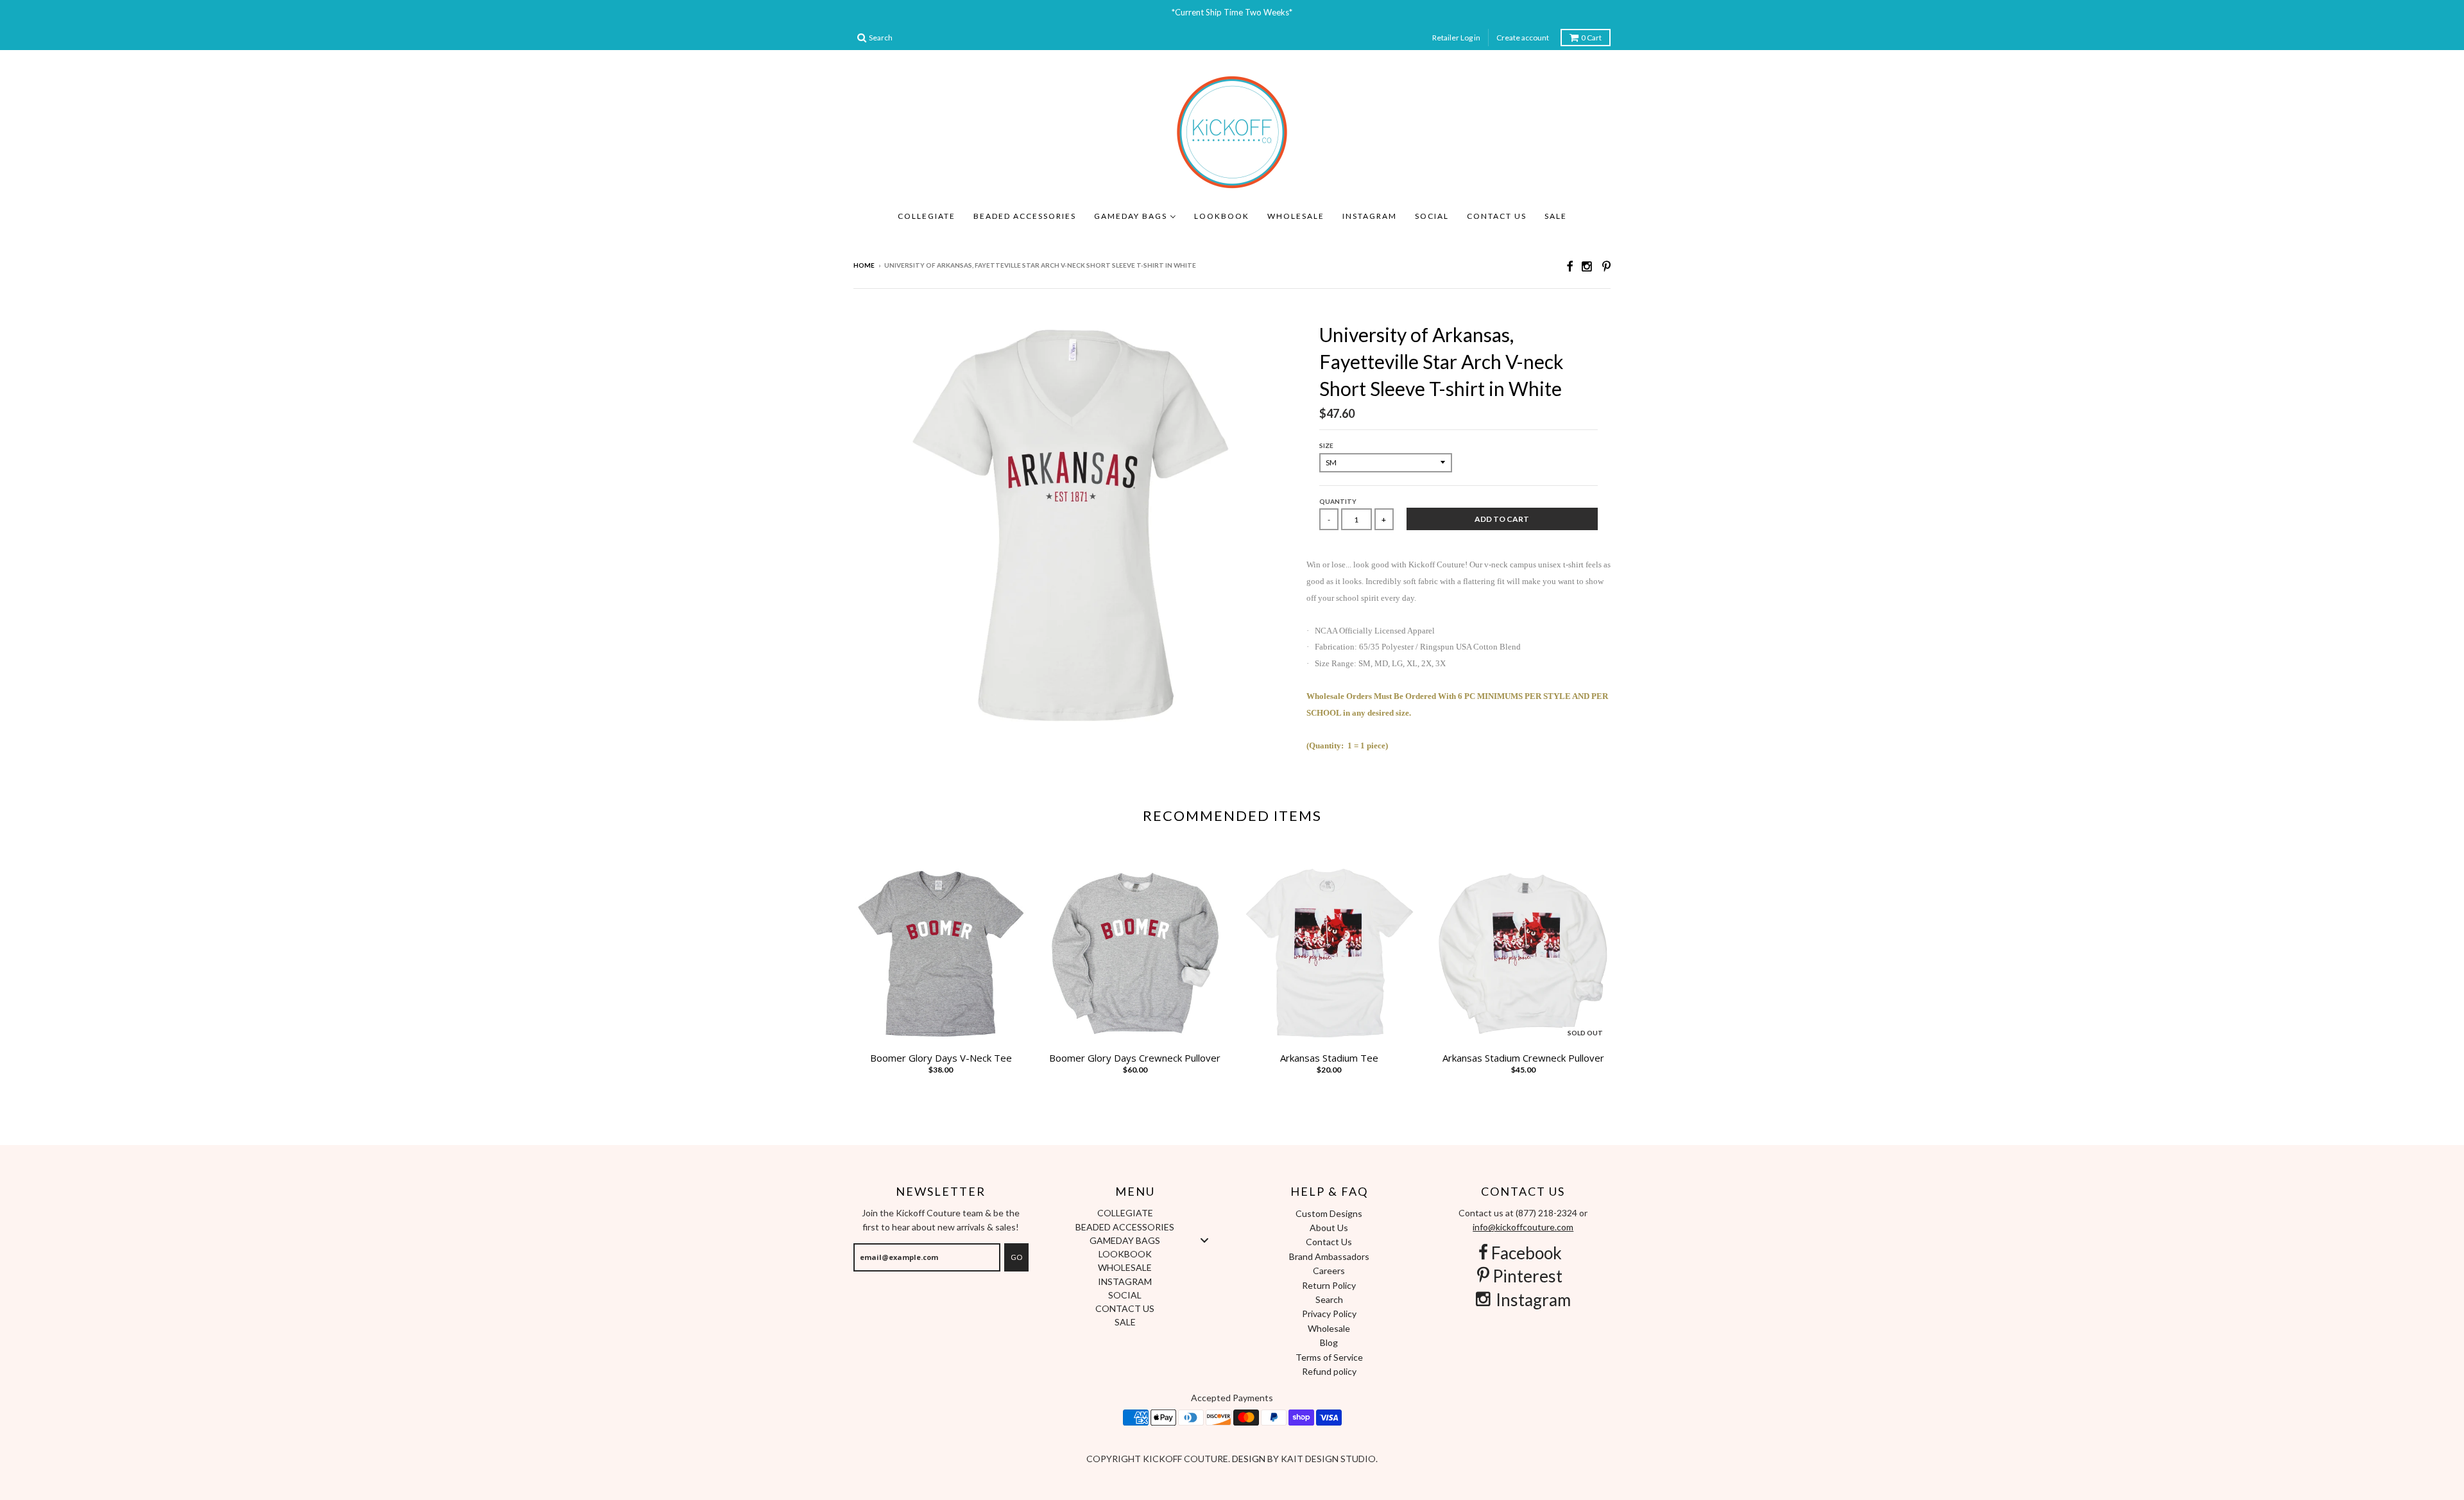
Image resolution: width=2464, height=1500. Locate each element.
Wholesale (1329, 1328)
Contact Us (1329, 1242)
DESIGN (1250, 1459)
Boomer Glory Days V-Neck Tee (941, 1058)
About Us (1329, 1228)
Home (864, 265)
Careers (1329, 1271)
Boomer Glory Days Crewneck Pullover (1135, 1058)
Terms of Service (1329, 1357)
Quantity (1338, 501)
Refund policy (1329, 1371)
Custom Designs (1329, 1213)
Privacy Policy (1329, 1314)
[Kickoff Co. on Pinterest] (1606, 266)
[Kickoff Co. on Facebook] (1570, 266)
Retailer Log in (1456, 38)
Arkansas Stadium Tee (1329, 1058)
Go (1016, 1257)
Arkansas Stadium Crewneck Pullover (1523, 1058)
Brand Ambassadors (1329, 1256)
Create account (1523, 38)
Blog (1329, 1342)
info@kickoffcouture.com (1523, 1227)
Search (1329, 1299)
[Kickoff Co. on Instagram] (1587, 266)
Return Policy (1329, 1285)
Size (1326, 445)
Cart (1591, 38)
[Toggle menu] (1204, 1240)
